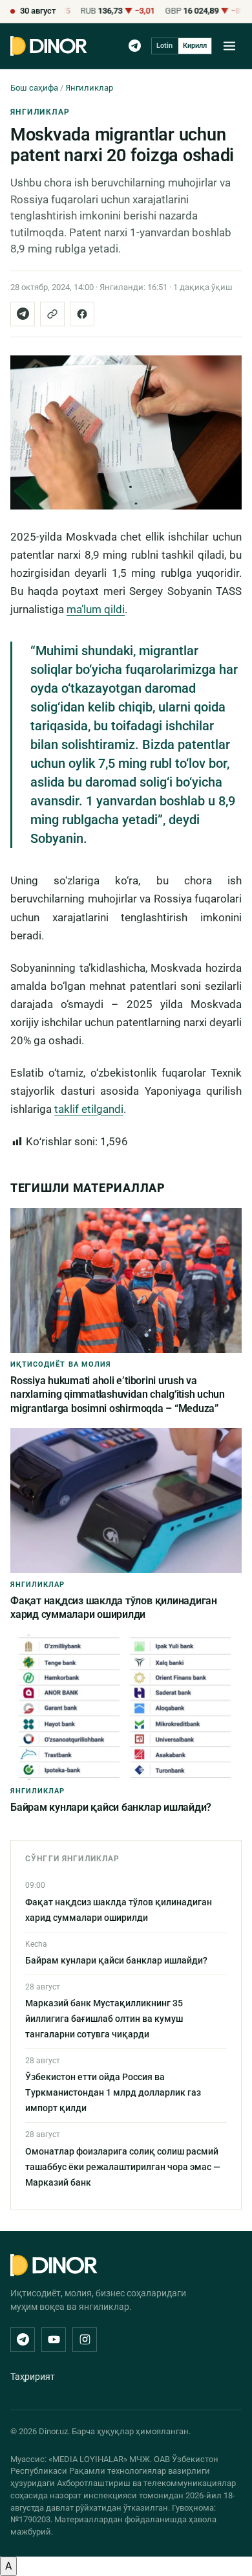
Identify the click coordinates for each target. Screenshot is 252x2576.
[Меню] (229, 46)
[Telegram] (135, 46)
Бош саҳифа (34, 88)
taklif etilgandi (89, 1109)
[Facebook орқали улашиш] (82, 314)
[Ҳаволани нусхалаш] (52, 314)
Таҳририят (33, 2377)
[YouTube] (54, 2340)
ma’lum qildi (96, 609)
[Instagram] (85, 2340)
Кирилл (195, 46)
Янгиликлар (89, 88)
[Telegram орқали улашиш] (23, 314)
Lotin (164, 46)
